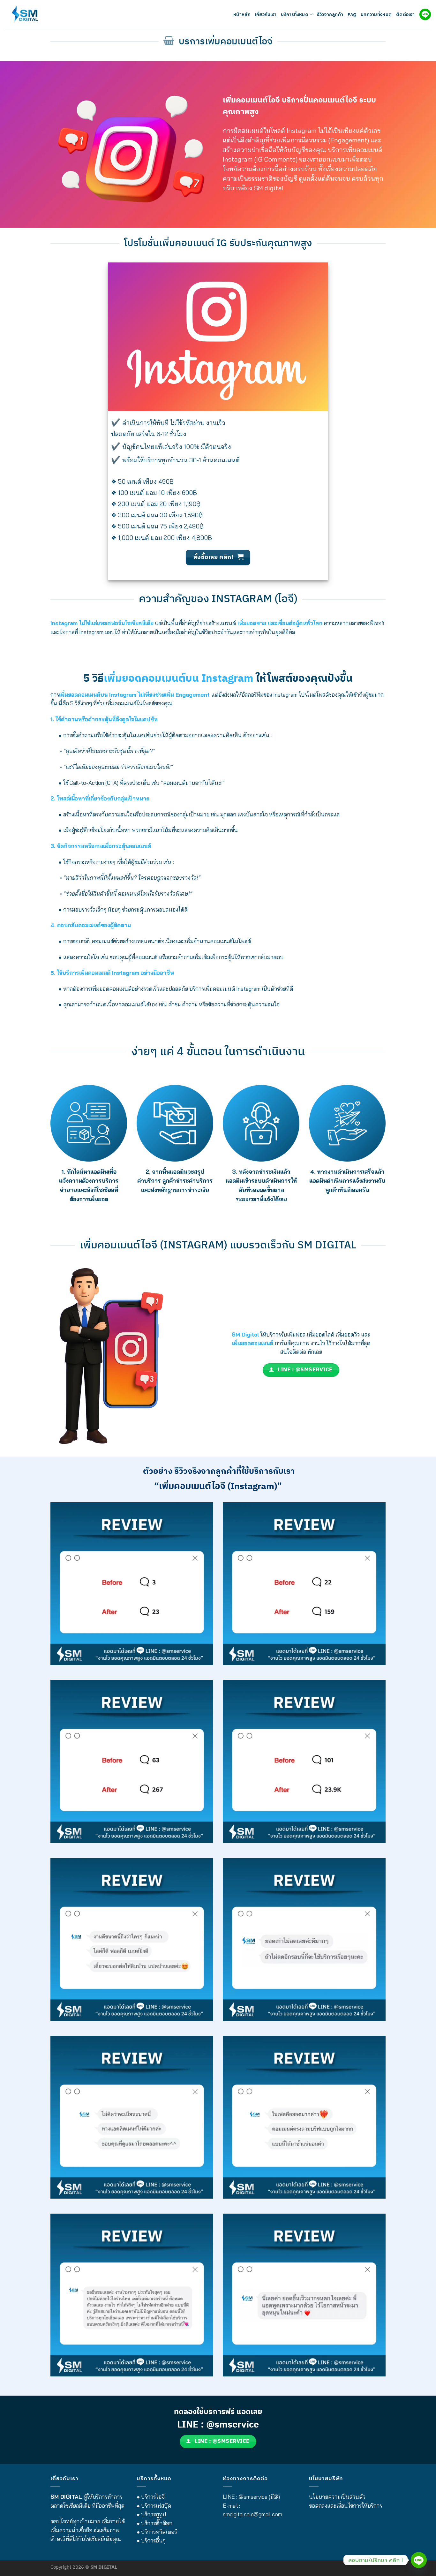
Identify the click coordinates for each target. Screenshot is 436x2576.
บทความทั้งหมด (376, 14)
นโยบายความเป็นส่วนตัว (337, 2497)
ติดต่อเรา (405, 14)
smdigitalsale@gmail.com (252, 2514)
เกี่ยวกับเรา (266, 14)
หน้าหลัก (242, 14)
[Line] (419, 2560)
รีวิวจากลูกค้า (330, 14)
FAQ (352, 14)
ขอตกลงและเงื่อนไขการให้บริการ (346, 2506)
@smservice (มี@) (259, 2497)
